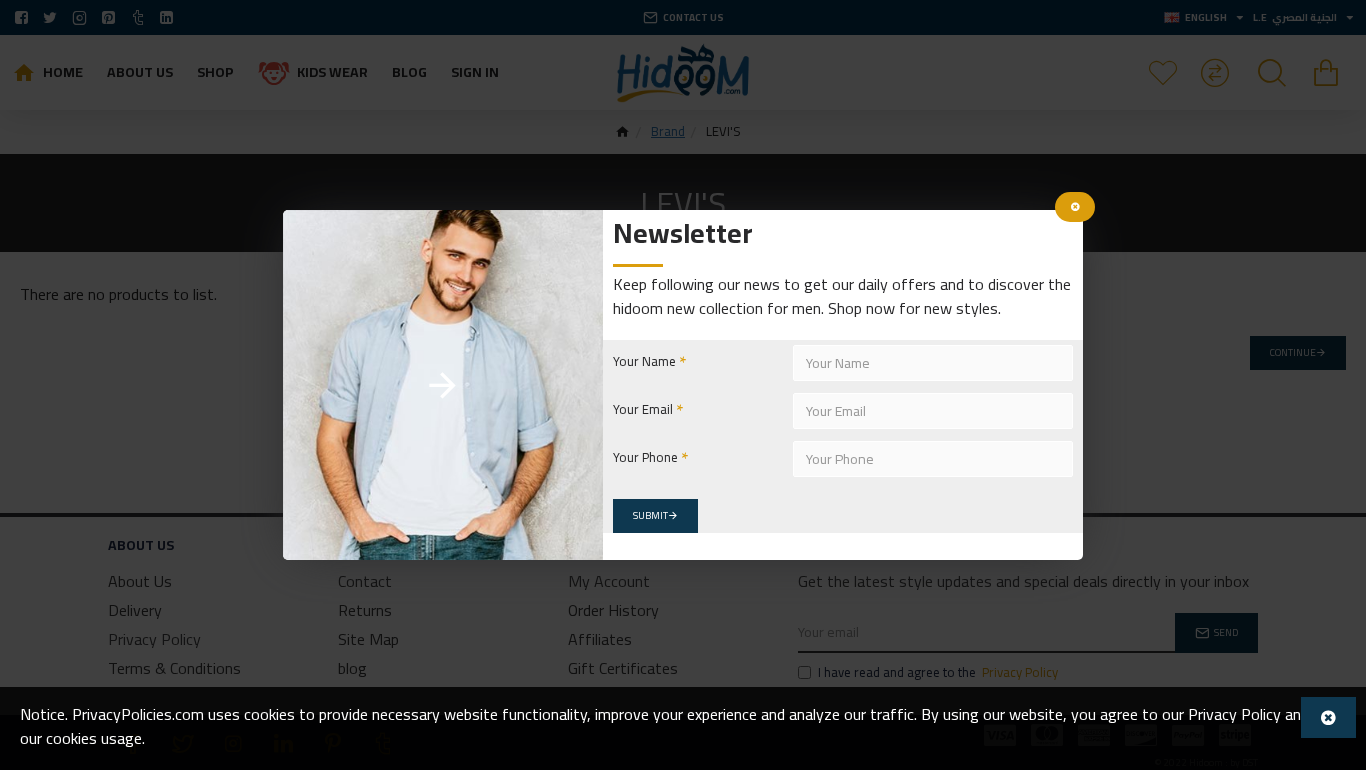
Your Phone (645, 457)
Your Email (643, 409)
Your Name (644, 361)
